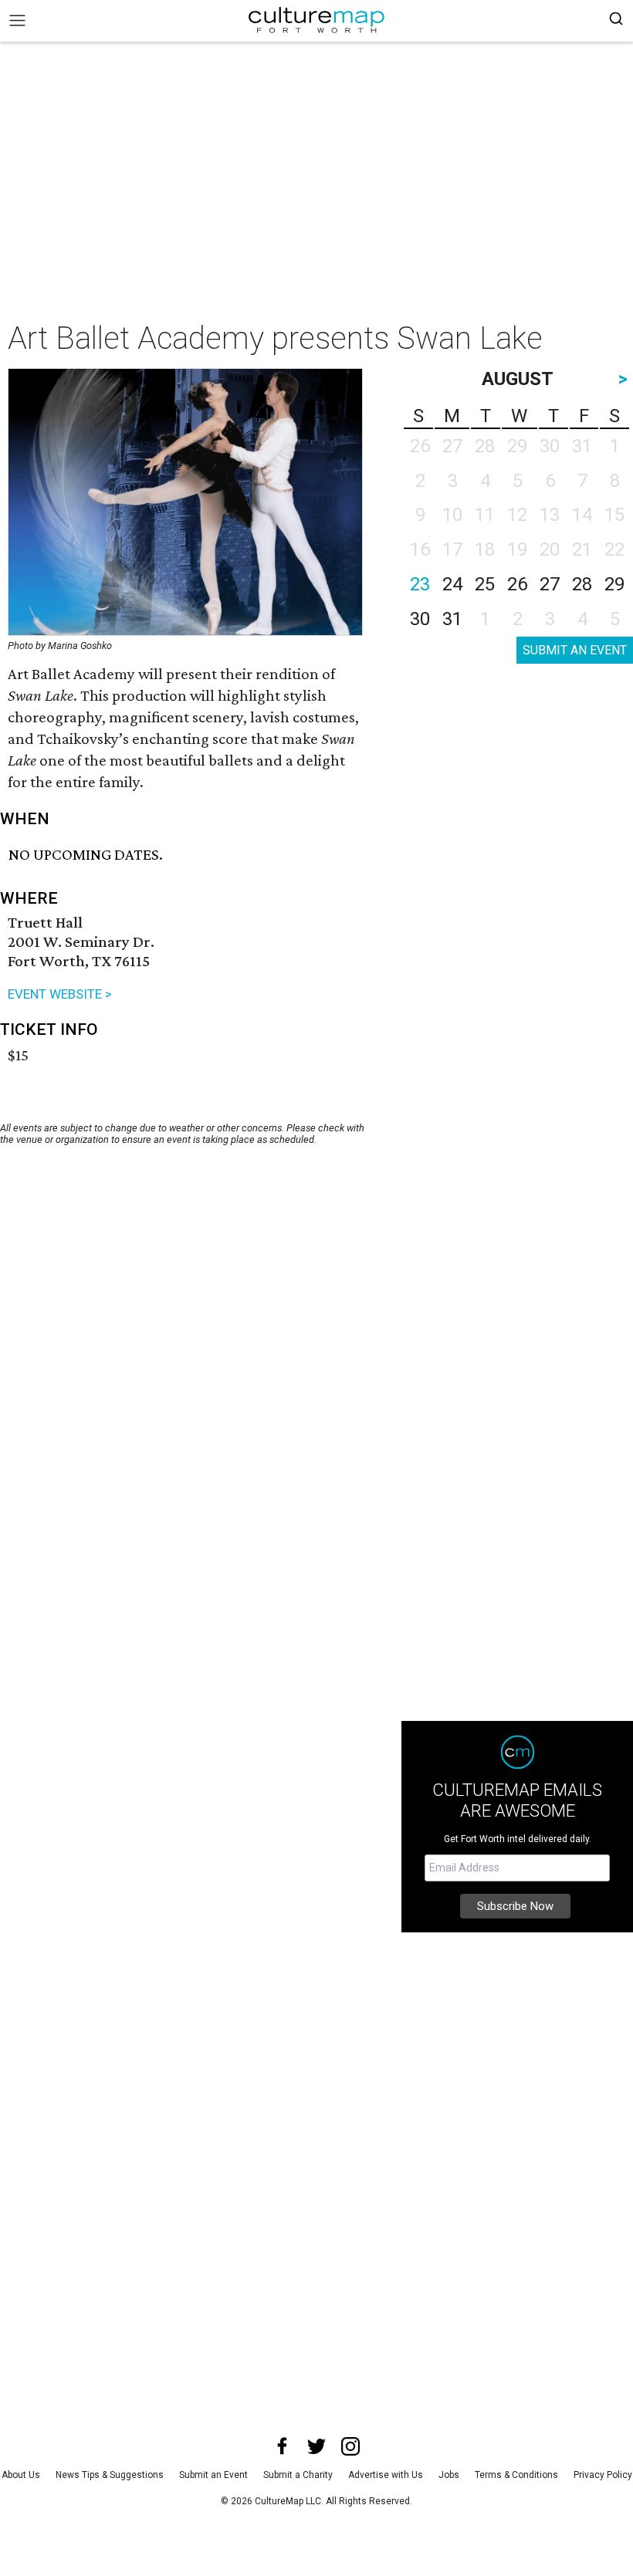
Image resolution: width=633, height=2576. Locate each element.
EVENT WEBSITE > (60, 994)
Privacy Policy (603, 2475)
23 (420, 584)
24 (452, 584)
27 (550, 584)
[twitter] (316, 2446)
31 (452, 619)
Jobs (449, 2475)
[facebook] (283, 2446)
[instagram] (350, 2446)
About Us (21, 2475)
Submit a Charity (298, 2475)
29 (614, 584)
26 (517, 584)
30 (420, 619)
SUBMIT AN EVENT (575, 650)
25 (485, 584)
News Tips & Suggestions (110, 2475)
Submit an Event (213, 2475)
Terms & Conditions (516, 2475)
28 (582, 584)
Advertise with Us (386, 2475)
